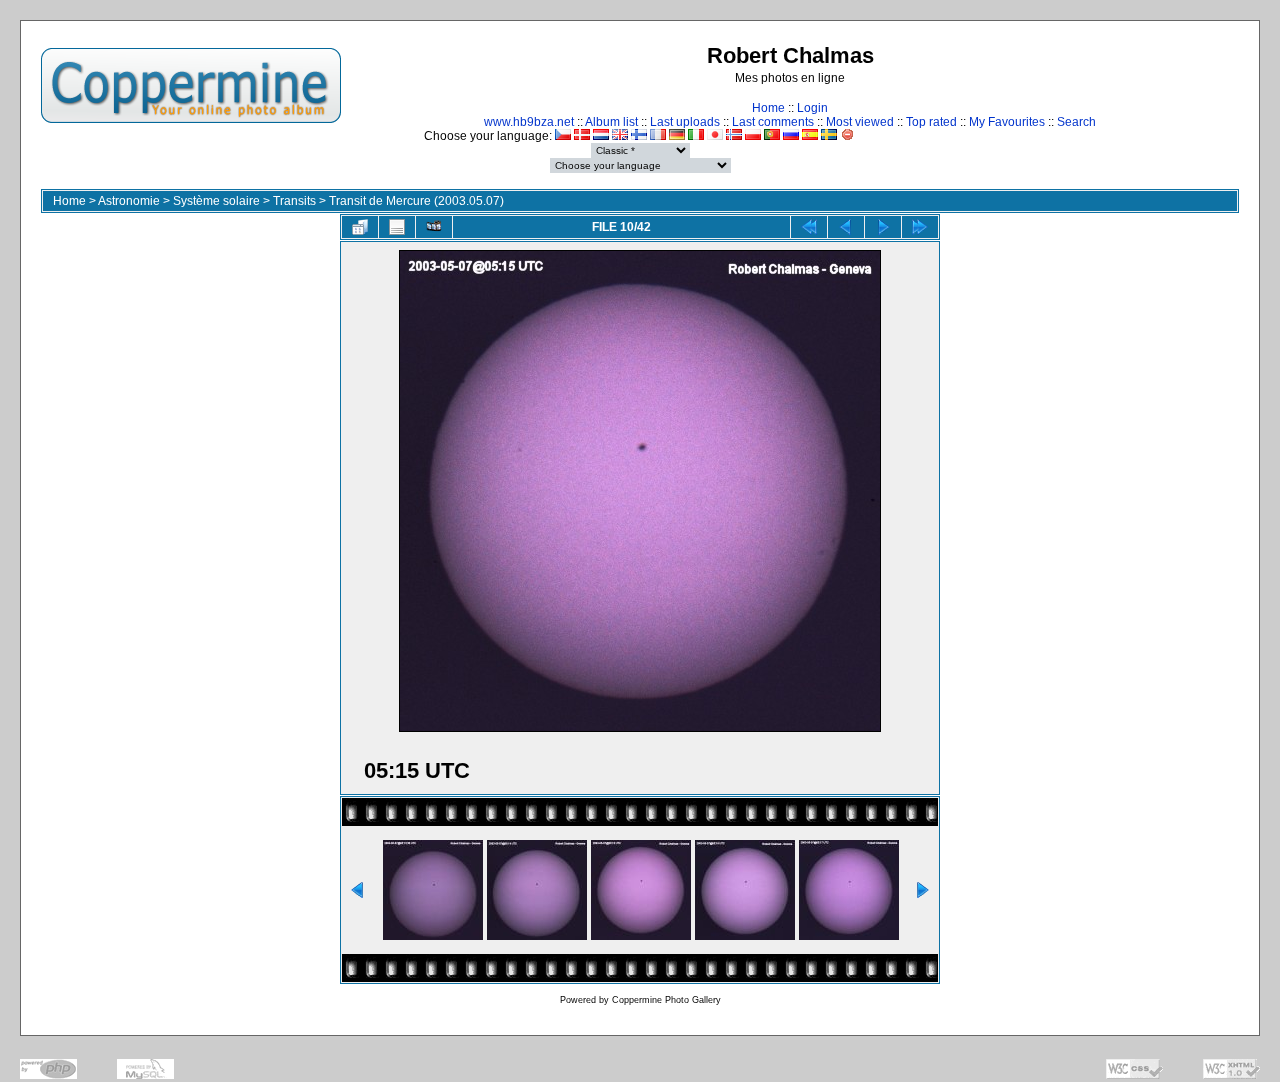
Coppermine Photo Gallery (666, 1000)
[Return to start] (809, 227)
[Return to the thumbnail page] (360, 227)
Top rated (931, 122)
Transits (294, 201)
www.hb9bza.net (529, 122)
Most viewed (860, 122)
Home (768, 108)
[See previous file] (846, 227)
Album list (611, 122)
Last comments (773, 122)
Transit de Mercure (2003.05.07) (416, 201)
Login (812, 108)
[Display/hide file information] (397, 227)
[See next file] (883, 227)
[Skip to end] (920, 227)
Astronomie (129, 201)
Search (1076, 122)
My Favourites (1007, 122)
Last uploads (685, 122)
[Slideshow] (434, 227)
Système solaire (216, 201)
